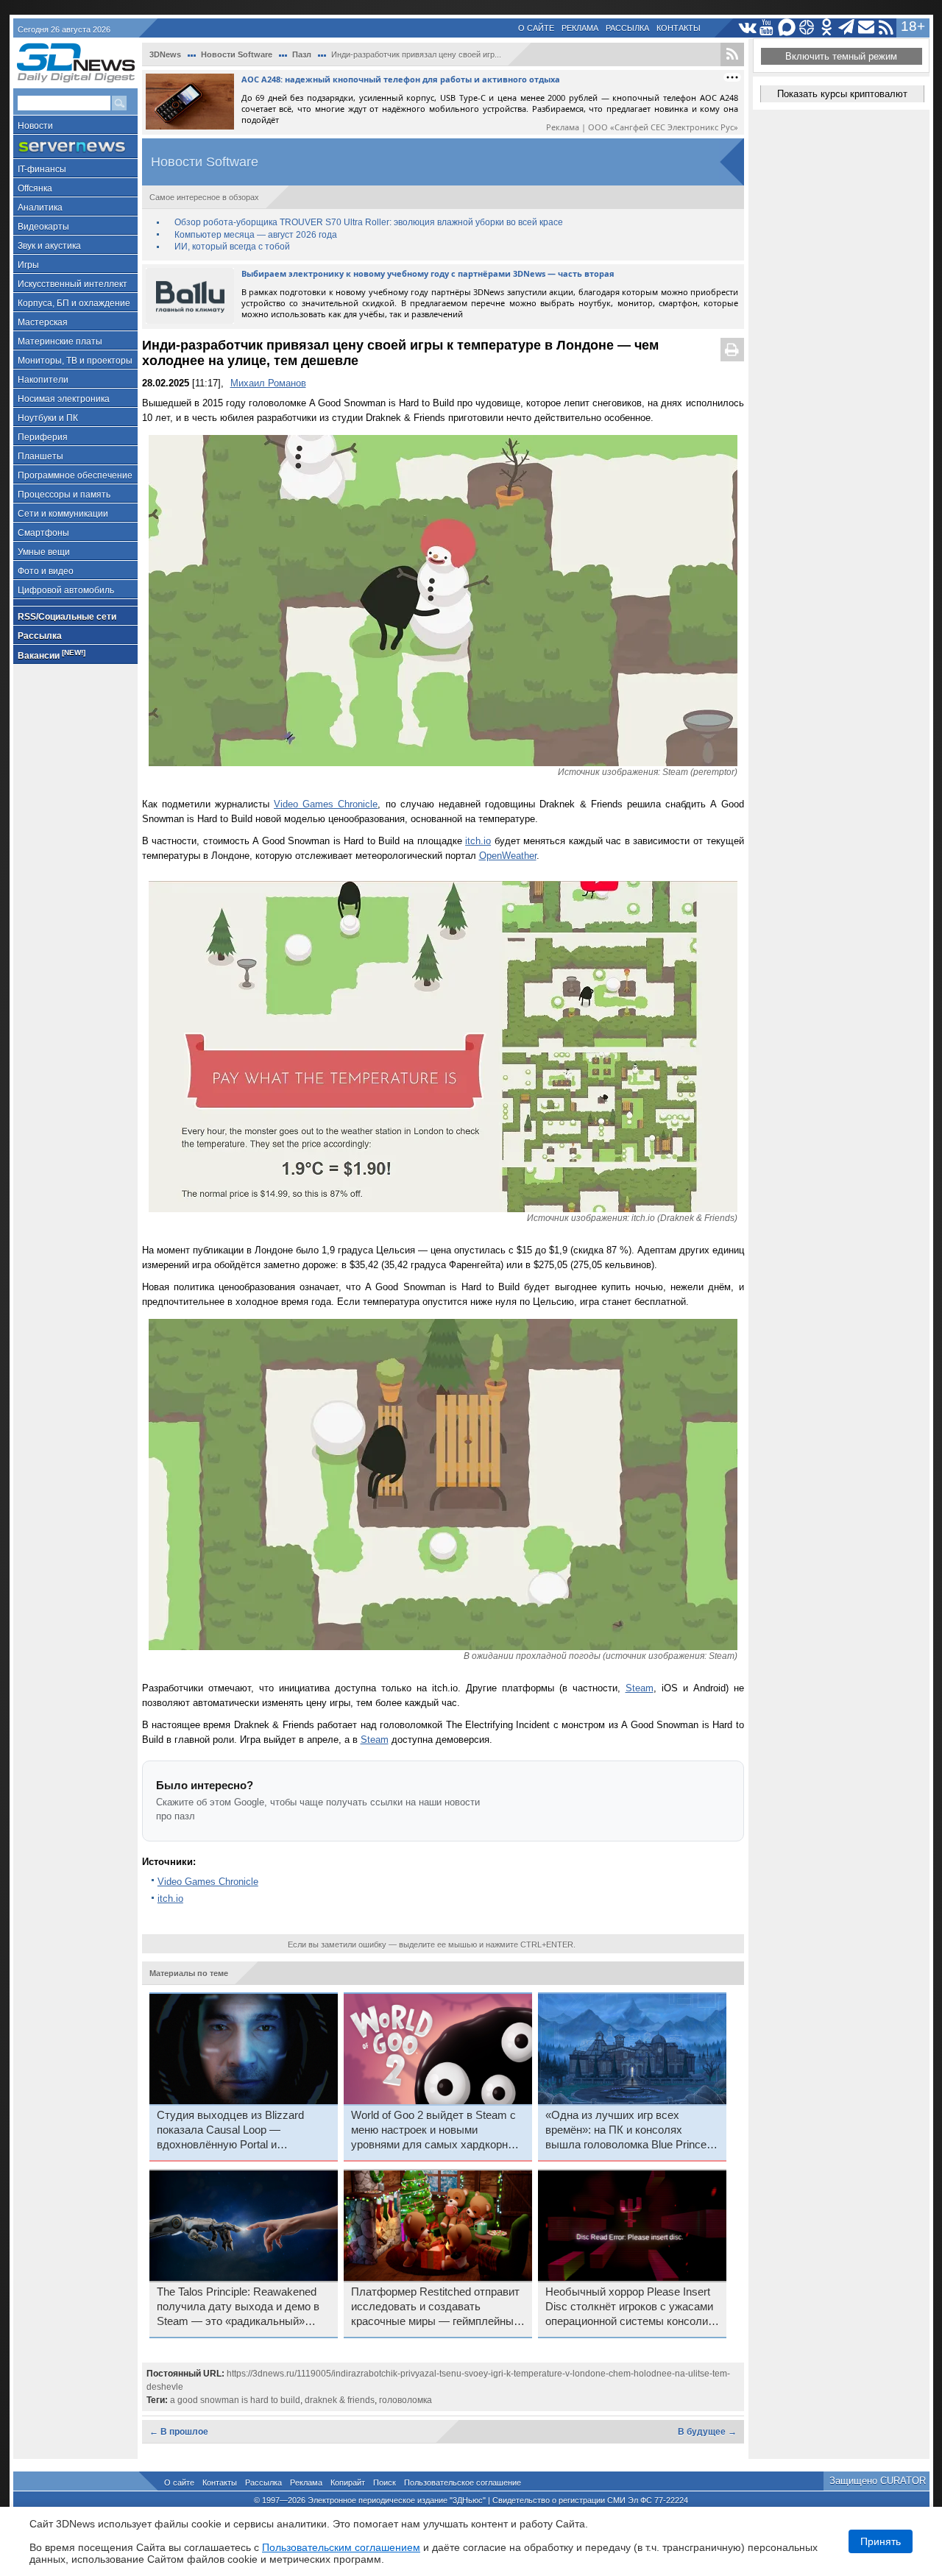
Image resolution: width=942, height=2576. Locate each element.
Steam (640, 1688)
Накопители (43, 380)
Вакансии (52, 655)
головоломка (406, 2400)
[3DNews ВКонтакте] (747, 28)
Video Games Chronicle (326, 804)
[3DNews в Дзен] (807, 28)
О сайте (536, 28)
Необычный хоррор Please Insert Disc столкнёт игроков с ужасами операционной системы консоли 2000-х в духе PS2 (629, 2307)
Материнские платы (60, 342)
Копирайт (348, 2483)
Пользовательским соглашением (341, 2547)
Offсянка (35, 188)
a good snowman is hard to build (235, 2400)
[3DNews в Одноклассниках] (827, 28)
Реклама (580, 28)
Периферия (43, 437)
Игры (28, 265)
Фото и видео (46, 571)
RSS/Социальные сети (67, 617)
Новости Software (237, 54)
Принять (881, 2541)
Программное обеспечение (75, 475)
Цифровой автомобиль (66, 590)
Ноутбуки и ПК (48, 418)
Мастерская (43, 322)
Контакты (679, 28)
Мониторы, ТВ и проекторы (75, 361)
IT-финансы (42, 169)
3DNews (165, 54)
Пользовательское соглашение (463, 2483)
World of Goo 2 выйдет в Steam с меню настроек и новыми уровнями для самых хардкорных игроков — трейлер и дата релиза (436, 2131)
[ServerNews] (75, 147)
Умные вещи (44, 552)
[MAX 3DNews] (787, 28)
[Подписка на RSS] (886, 28)
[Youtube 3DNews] (767, 28)
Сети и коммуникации (63, 514)
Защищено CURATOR (878, 2481)
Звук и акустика (49, 246)
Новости (35, 126)
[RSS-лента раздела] (732, 54)
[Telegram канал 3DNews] (847, 28)
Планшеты (40, 456)
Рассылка (627, 28)
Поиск (385, 2483)
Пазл (302, 54)
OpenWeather (508, 856)
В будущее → (707, 2432)
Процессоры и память (64, 495)
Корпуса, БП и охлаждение (74, 303)
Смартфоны (43, 533)
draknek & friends (340, 2400)
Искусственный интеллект (72, 284)
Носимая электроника (64, 399)
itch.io (478, 841)
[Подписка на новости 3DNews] (867, 28)
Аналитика (40, 208)
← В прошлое (179, 2432)
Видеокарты (43, 227)
